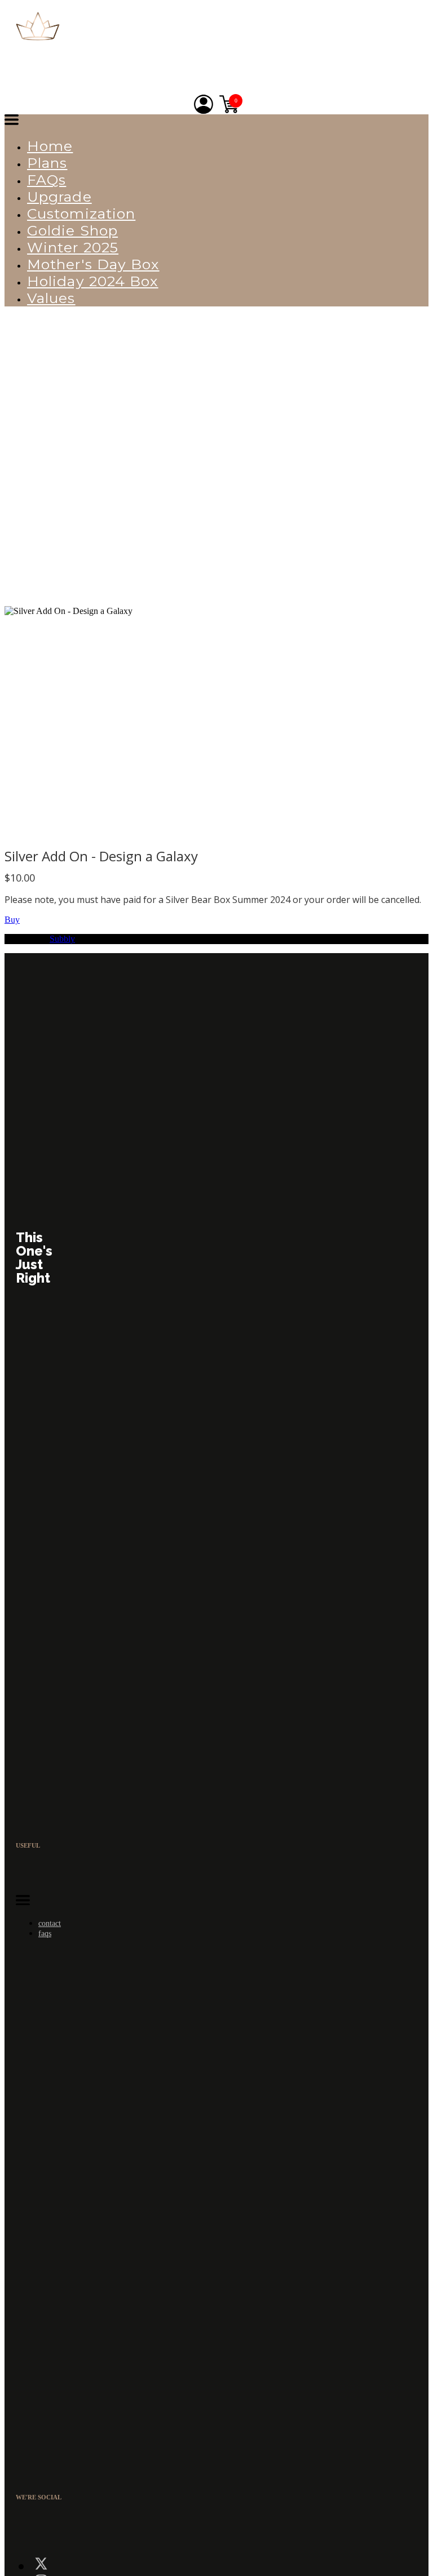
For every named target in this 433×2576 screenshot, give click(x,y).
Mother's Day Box (93, 264)
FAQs (47, 180)
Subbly (62, 939)
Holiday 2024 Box (93, 281)
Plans (47, 163)
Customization (81, 213)
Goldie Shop (72, 230)
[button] (12, 121)
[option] (214, 724)
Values (51, 298)
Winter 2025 (73, 247)
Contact (50, 1923)
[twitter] (41, 2566)
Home (50, 146)
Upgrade (59, 197)
